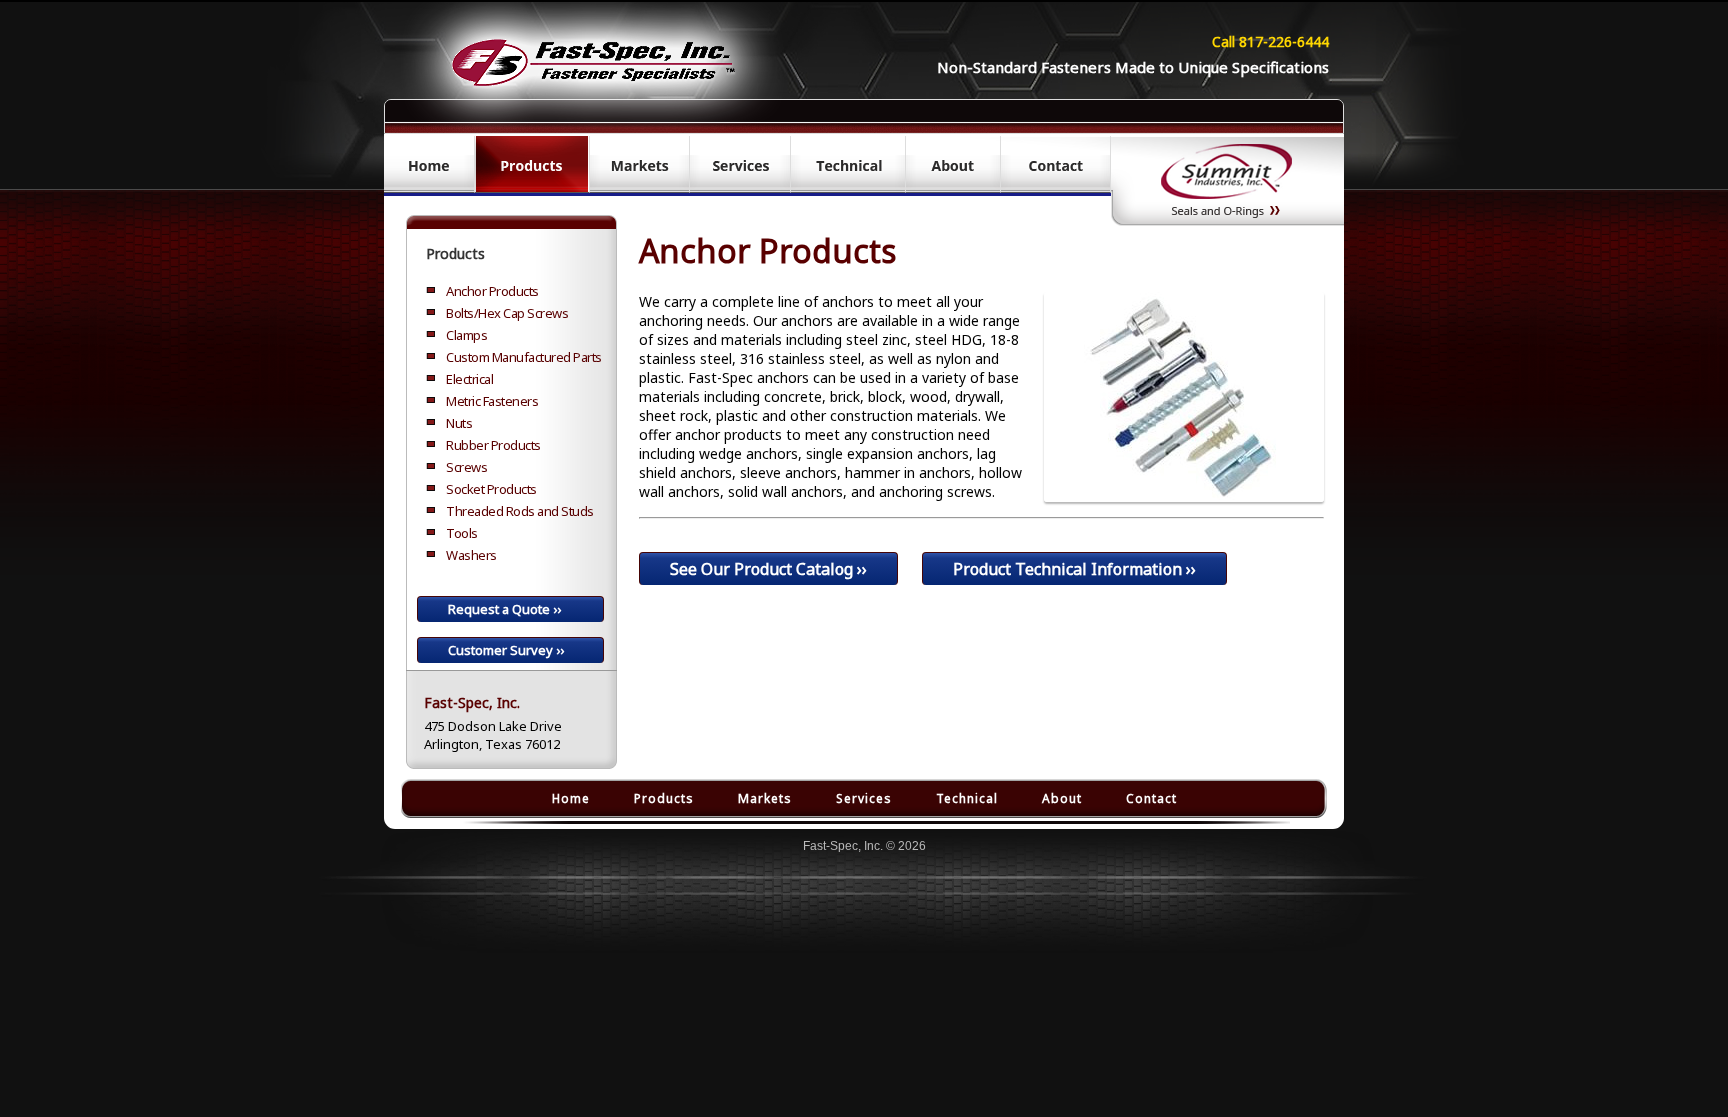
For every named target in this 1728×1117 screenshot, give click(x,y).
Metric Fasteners (492, 401)
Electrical (469, 379)
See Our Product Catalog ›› (768, 569)
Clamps (466, 335)
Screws (466, 467)
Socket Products (491, 489)
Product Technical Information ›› (1074, 569)
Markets (765, 798)
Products (455, 253)
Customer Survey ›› (506, 650)
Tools (462, 533)
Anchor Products (492, 291)
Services (864, 798)
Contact (1151, 798)
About (1062, 798)
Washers (471, 555)
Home (571, 798)
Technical (967, 798)
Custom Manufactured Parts (524, 357)
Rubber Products (493, 445)
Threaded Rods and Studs (520, 511)
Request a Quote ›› (504, 609)
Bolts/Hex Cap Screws (507, 313)
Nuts (459, 423)
